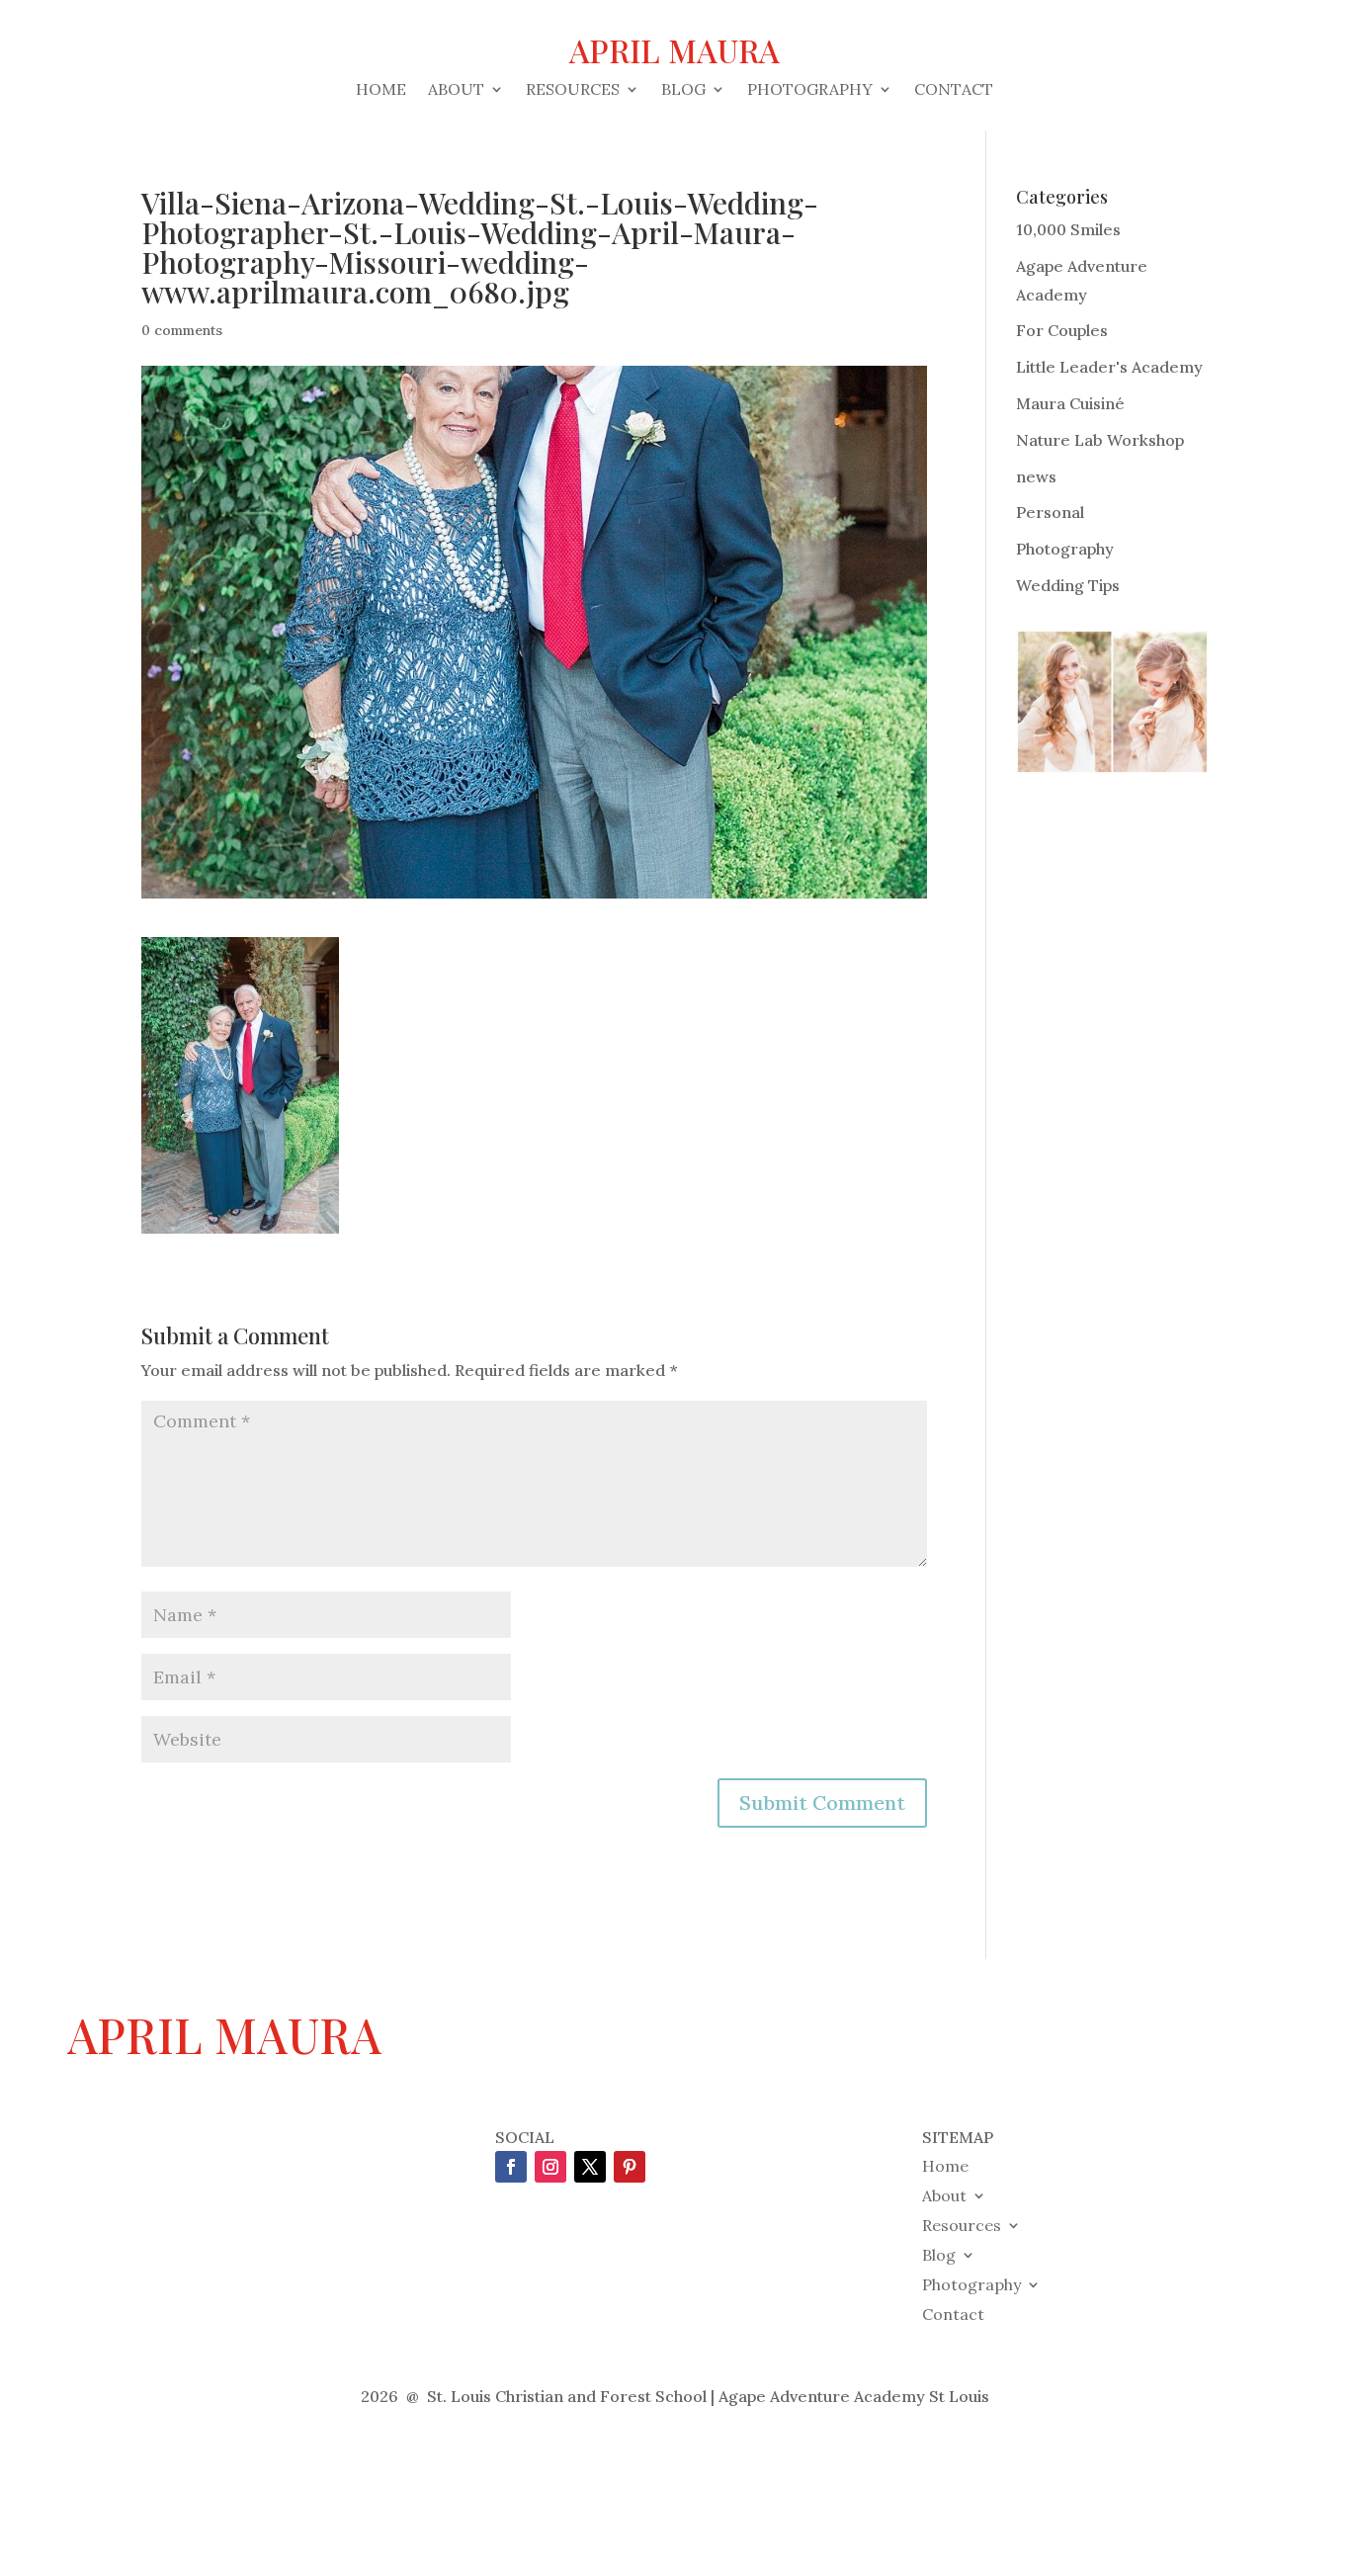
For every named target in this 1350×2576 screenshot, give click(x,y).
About (456, 90)
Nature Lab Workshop (1100, 440)
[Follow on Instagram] (550, 2167)
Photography (810, 90)
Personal (1050, 512)
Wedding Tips (1068, 585)
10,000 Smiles (1068, 229)
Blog (683, 90)
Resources (573, 90)
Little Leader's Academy (1109, 367)
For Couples (1062, 330)
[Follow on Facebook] (511, 2167)
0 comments (182, 330)
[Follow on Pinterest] (630, 2167)
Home (381, 90)
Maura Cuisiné (1070, 403)
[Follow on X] (590, 2167)
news (1036, 476)
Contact (954, 90)
